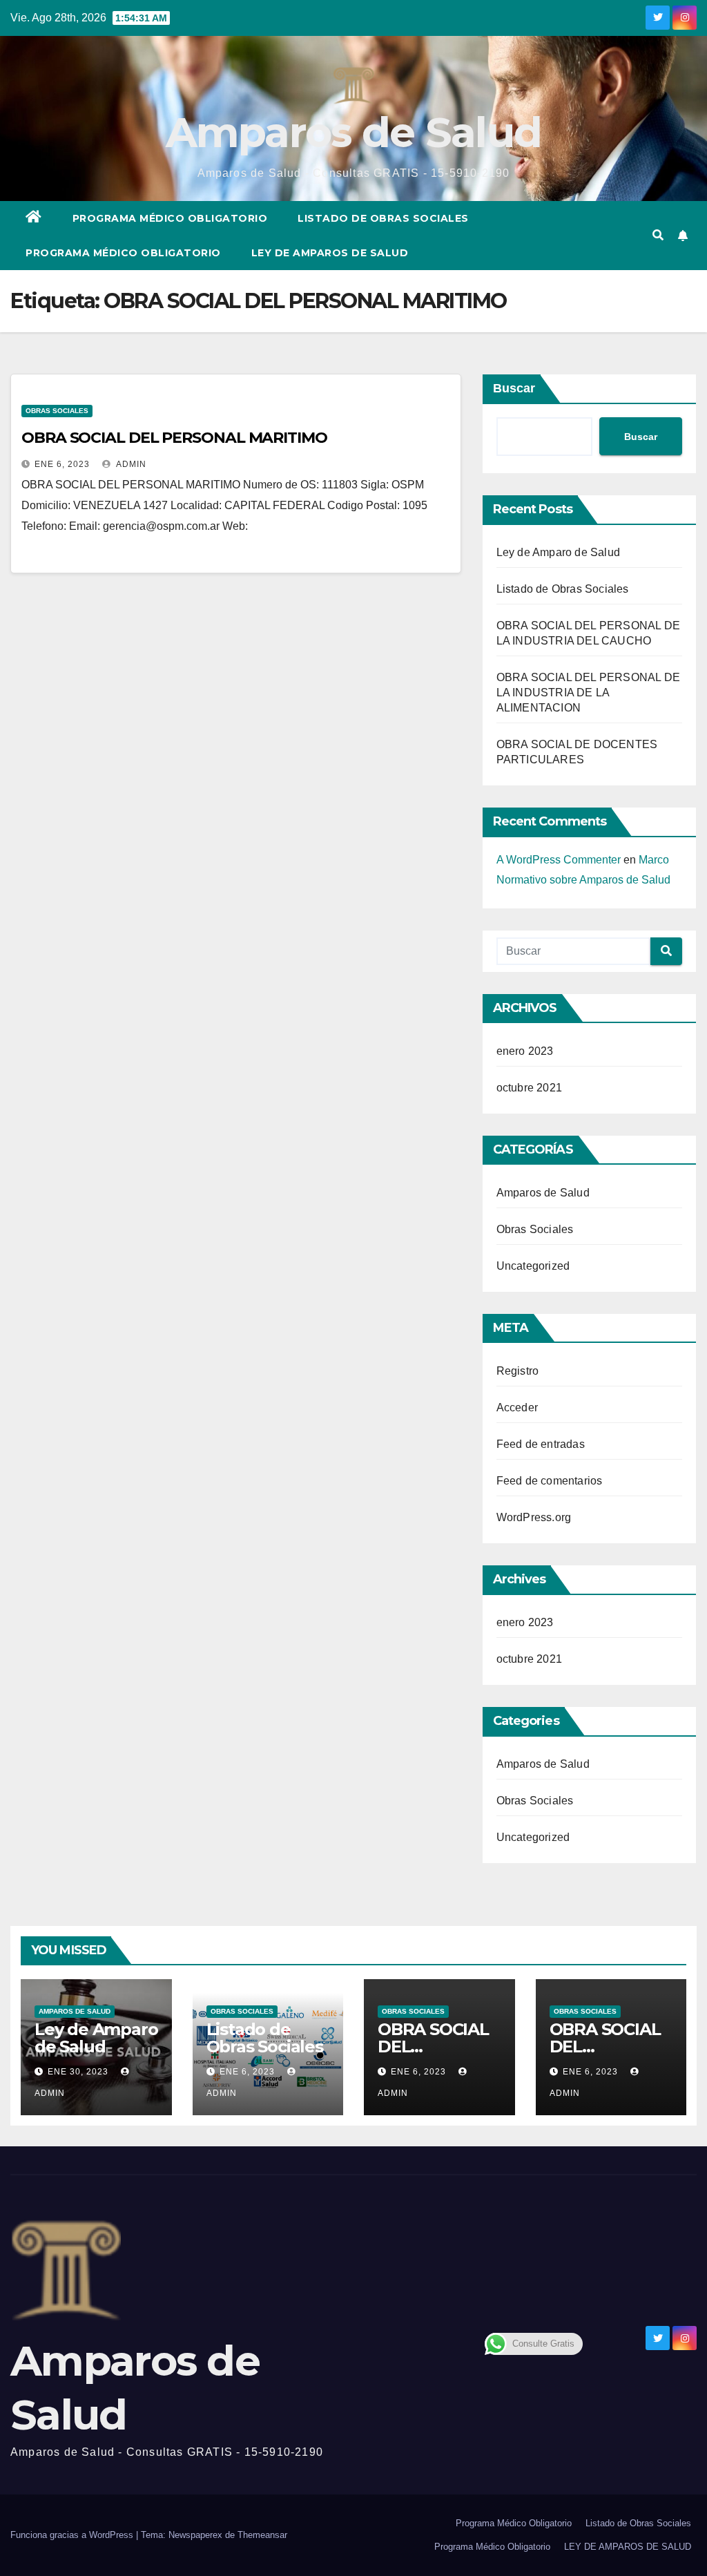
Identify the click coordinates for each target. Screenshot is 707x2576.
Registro (518, 1371)
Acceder (517, 1408)
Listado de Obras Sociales (383, 218)
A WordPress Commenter (559, 860)
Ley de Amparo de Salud (558, 552)
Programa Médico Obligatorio (170, 218)
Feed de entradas (541, 1444)
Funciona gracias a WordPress (73, 2535)
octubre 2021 (529, 1088)
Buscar (514, 388)
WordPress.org (534, 1517)
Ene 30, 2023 (78, 2072)
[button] (658, 235)
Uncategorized (533, 1266)
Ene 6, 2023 (62, 464)
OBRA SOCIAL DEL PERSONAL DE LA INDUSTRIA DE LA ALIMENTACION (588, 693)
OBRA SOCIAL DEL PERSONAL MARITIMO (174, 438)
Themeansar (262, 2535)
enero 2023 (525, 1051)
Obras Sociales (57, 411)
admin (130, 464)
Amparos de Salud (354, 132)
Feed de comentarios (550, 1481)
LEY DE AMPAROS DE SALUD (330, 253)
